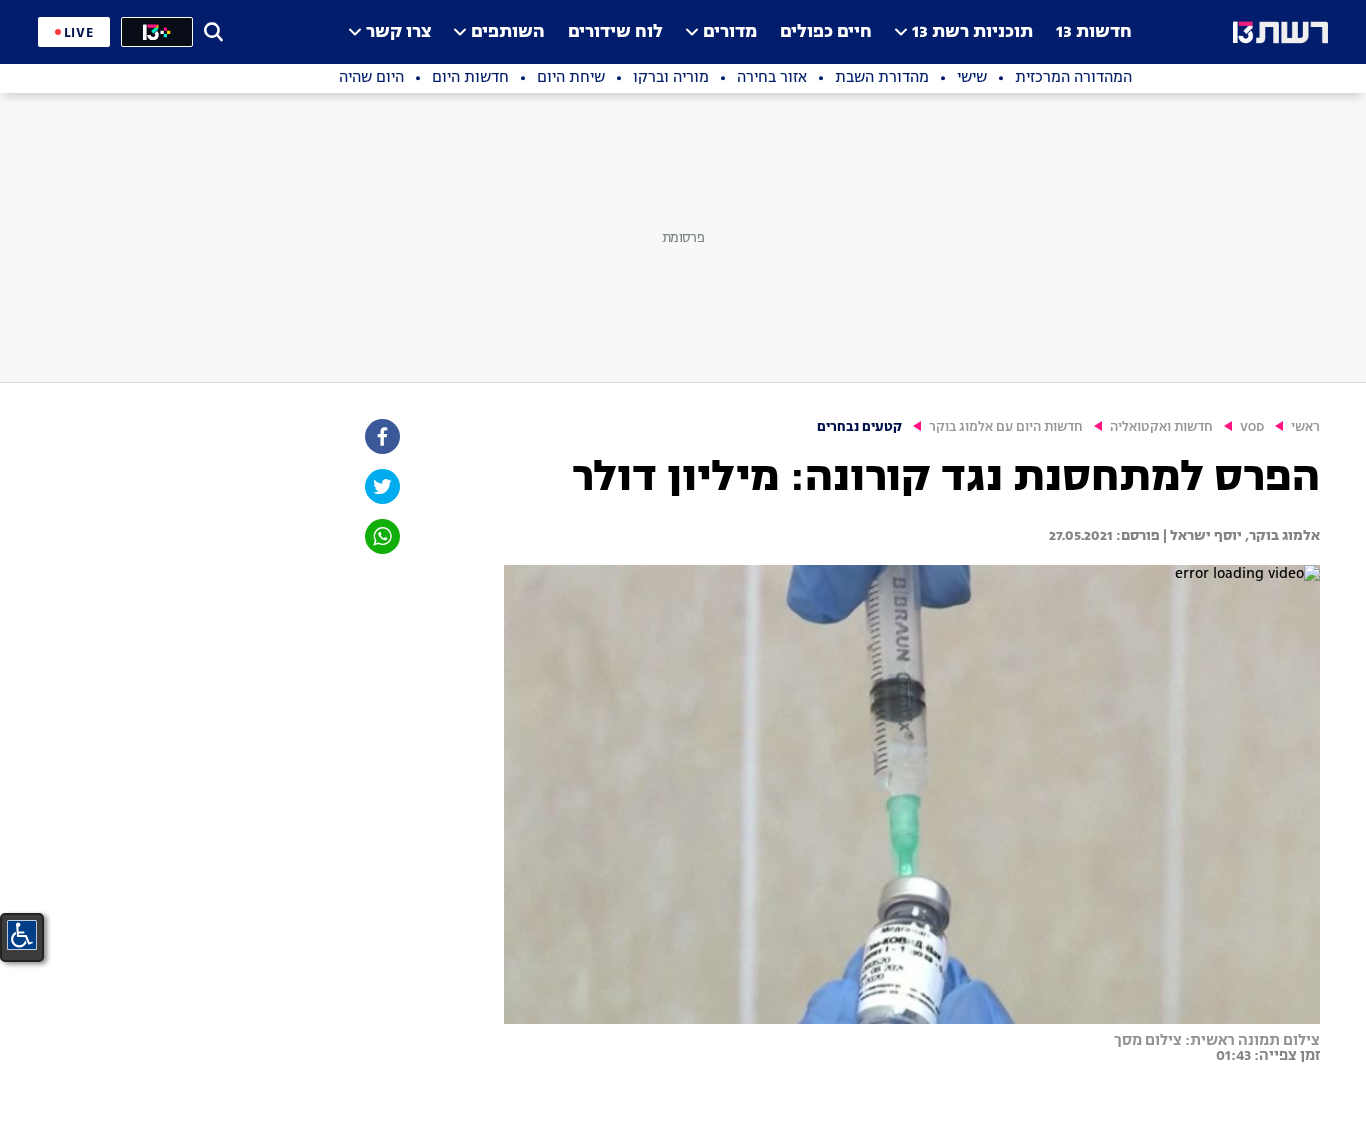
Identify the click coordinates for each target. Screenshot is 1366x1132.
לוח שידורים (615, 32)
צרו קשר (398, 32)
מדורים (730, 32)
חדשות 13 (1094, 32)
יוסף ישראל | (1201, 536)
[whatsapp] (381, 536)
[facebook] (381, 436)
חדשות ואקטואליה (1161, 427)
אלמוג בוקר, (1281, 536)
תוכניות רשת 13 (972, 32)
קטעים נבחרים (859, 427)
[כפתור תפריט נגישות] (22, 935)
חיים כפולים (826, 32)
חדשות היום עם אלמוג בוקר (1006, 427)
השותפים (508, 32)
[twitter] (381, 486)
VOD (1252, 427)
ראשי (1305, 427)
